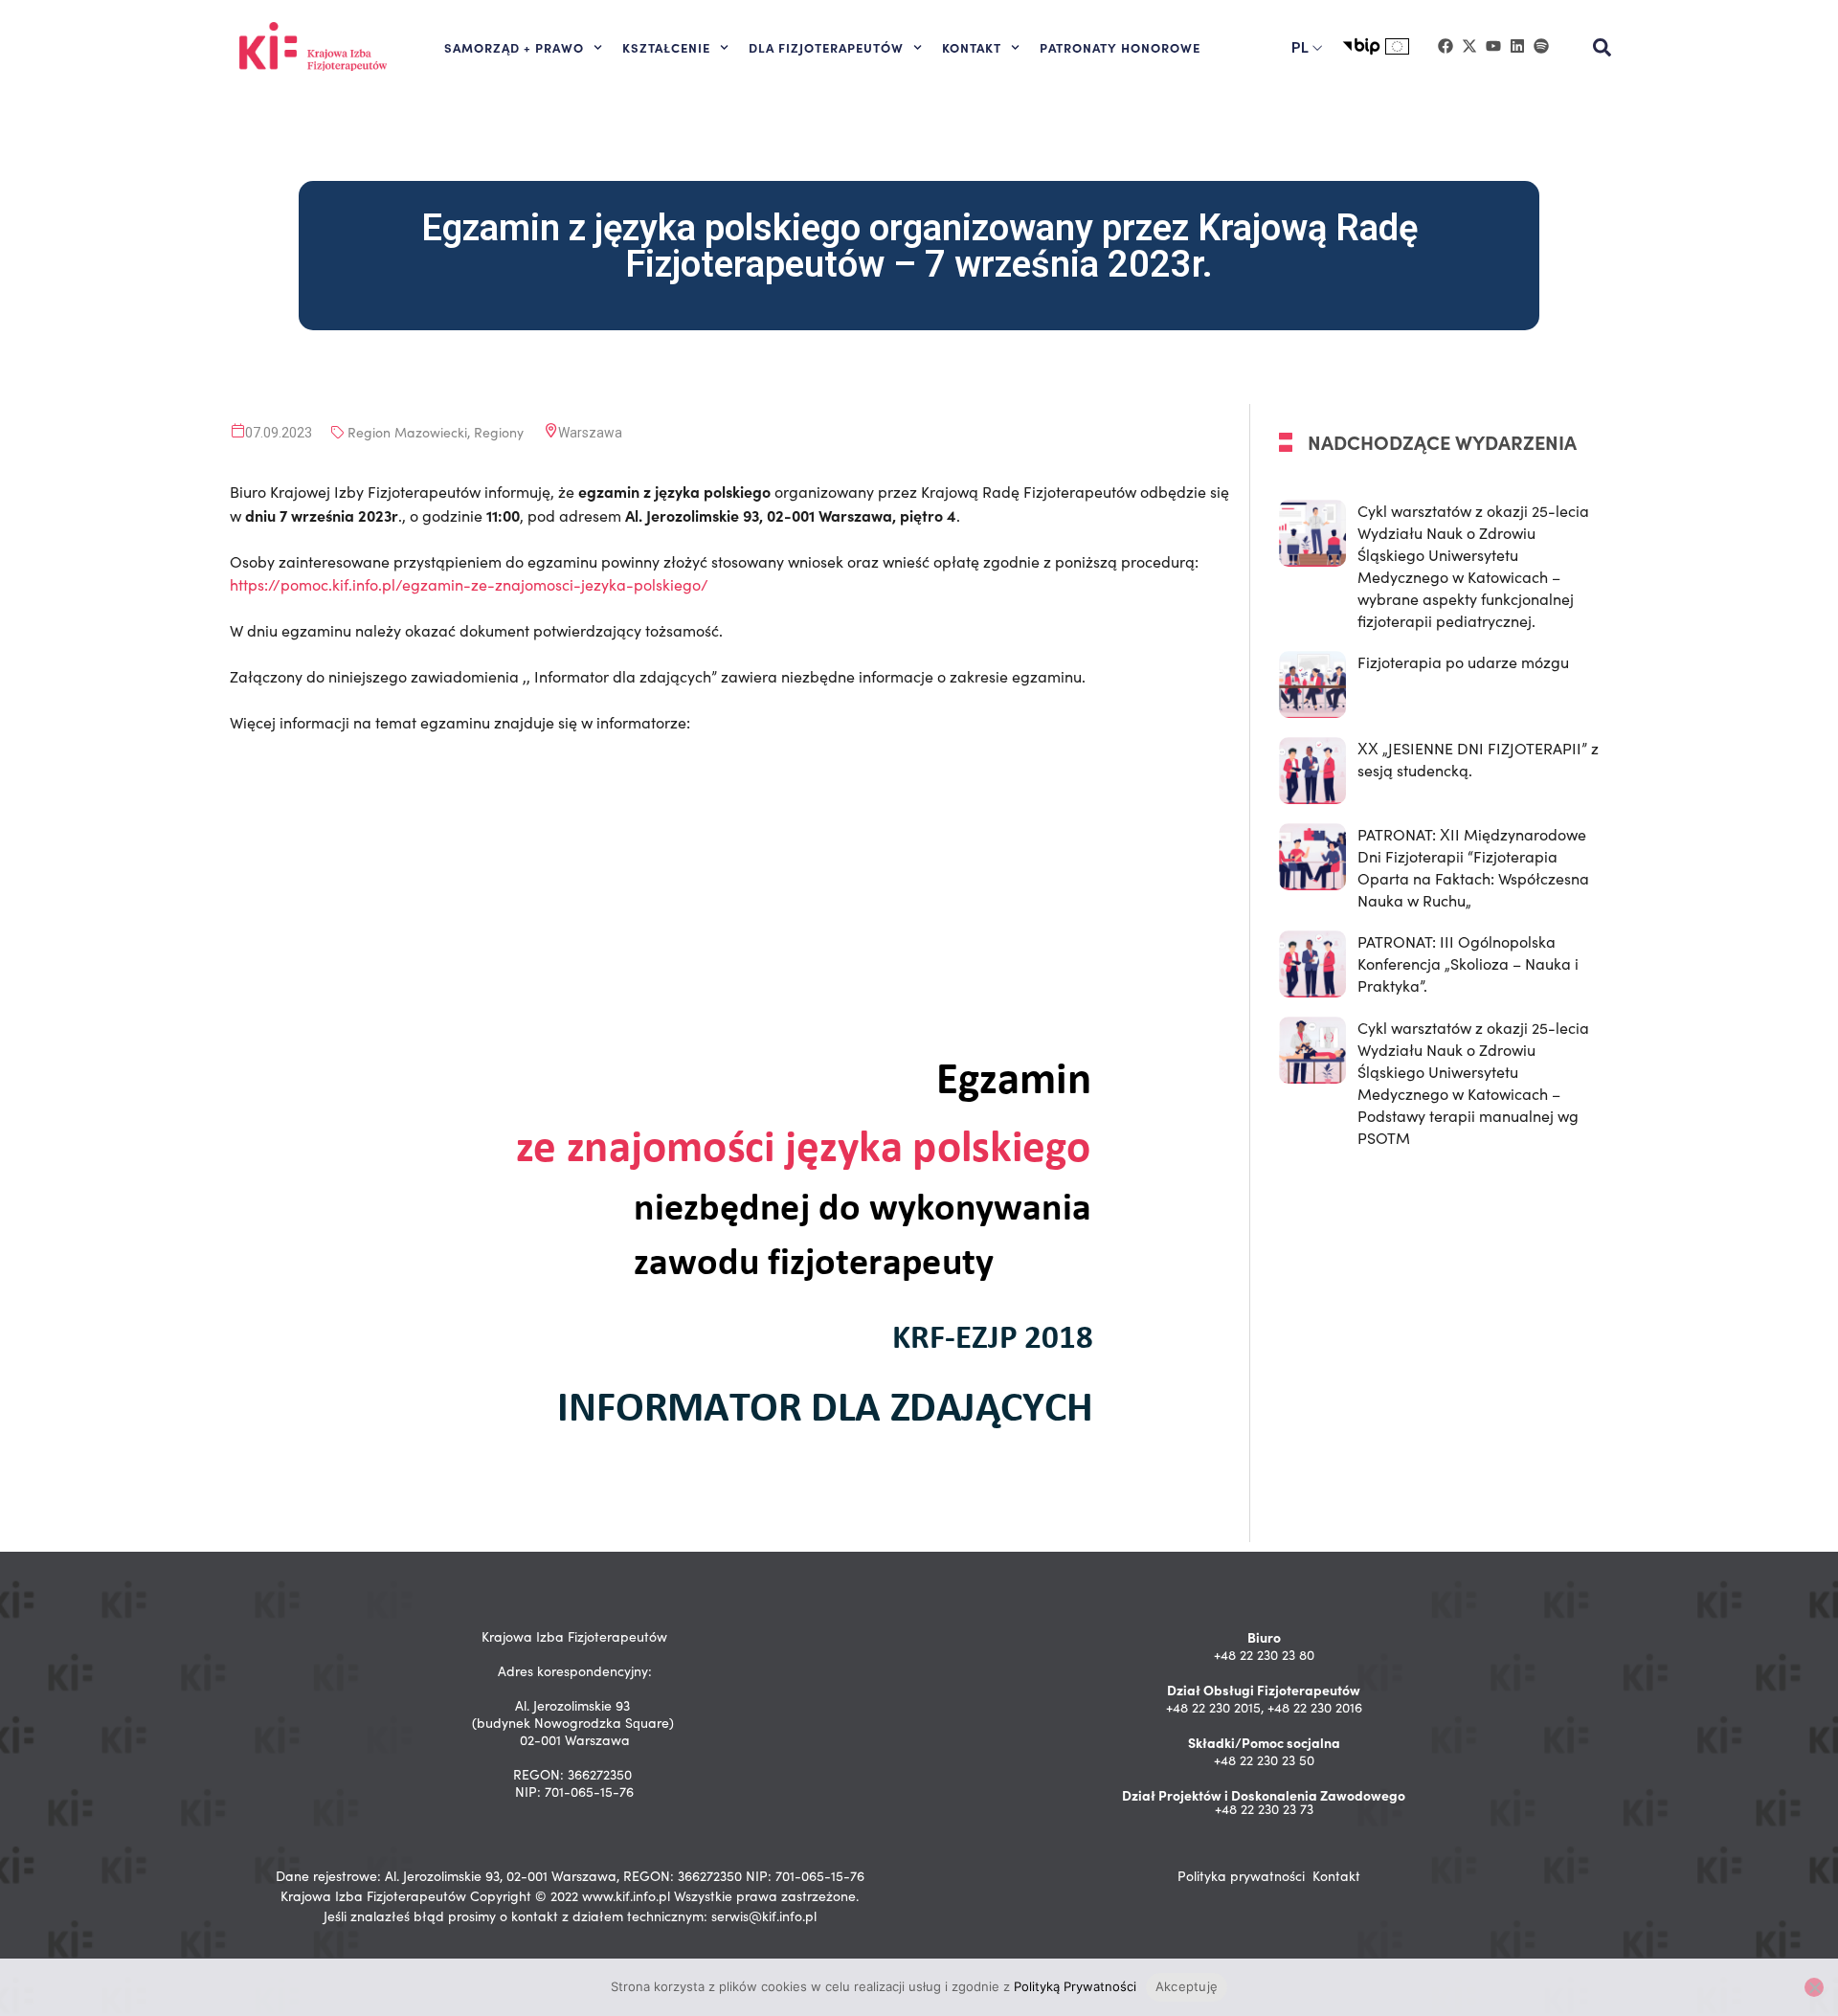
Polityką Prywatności (1075, 1986)
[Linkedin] (1517, 46)
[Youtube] (1493, 46)
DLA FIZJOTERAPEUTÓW (826, 47)
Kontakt (1336, 1876)
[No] (1814, 1987)
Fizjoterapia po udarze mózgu (1463, 662)
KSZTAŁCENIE (666, 47)
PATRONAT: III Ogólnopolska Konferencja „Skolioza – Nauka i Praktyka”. (1468, 963)
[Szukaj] (1603, 48)
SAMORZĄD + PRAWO (514, 47)
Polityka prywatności (1241, 1876)
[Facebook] (1446, 46)
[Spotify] (1541, 46)
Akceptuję (1187, 1986)
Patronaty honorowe (1120, 47)
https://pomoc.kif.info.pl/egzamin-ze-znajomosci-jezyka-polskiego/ (469, 584)
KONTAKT (972, 47)
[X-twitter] (1469, 46)
